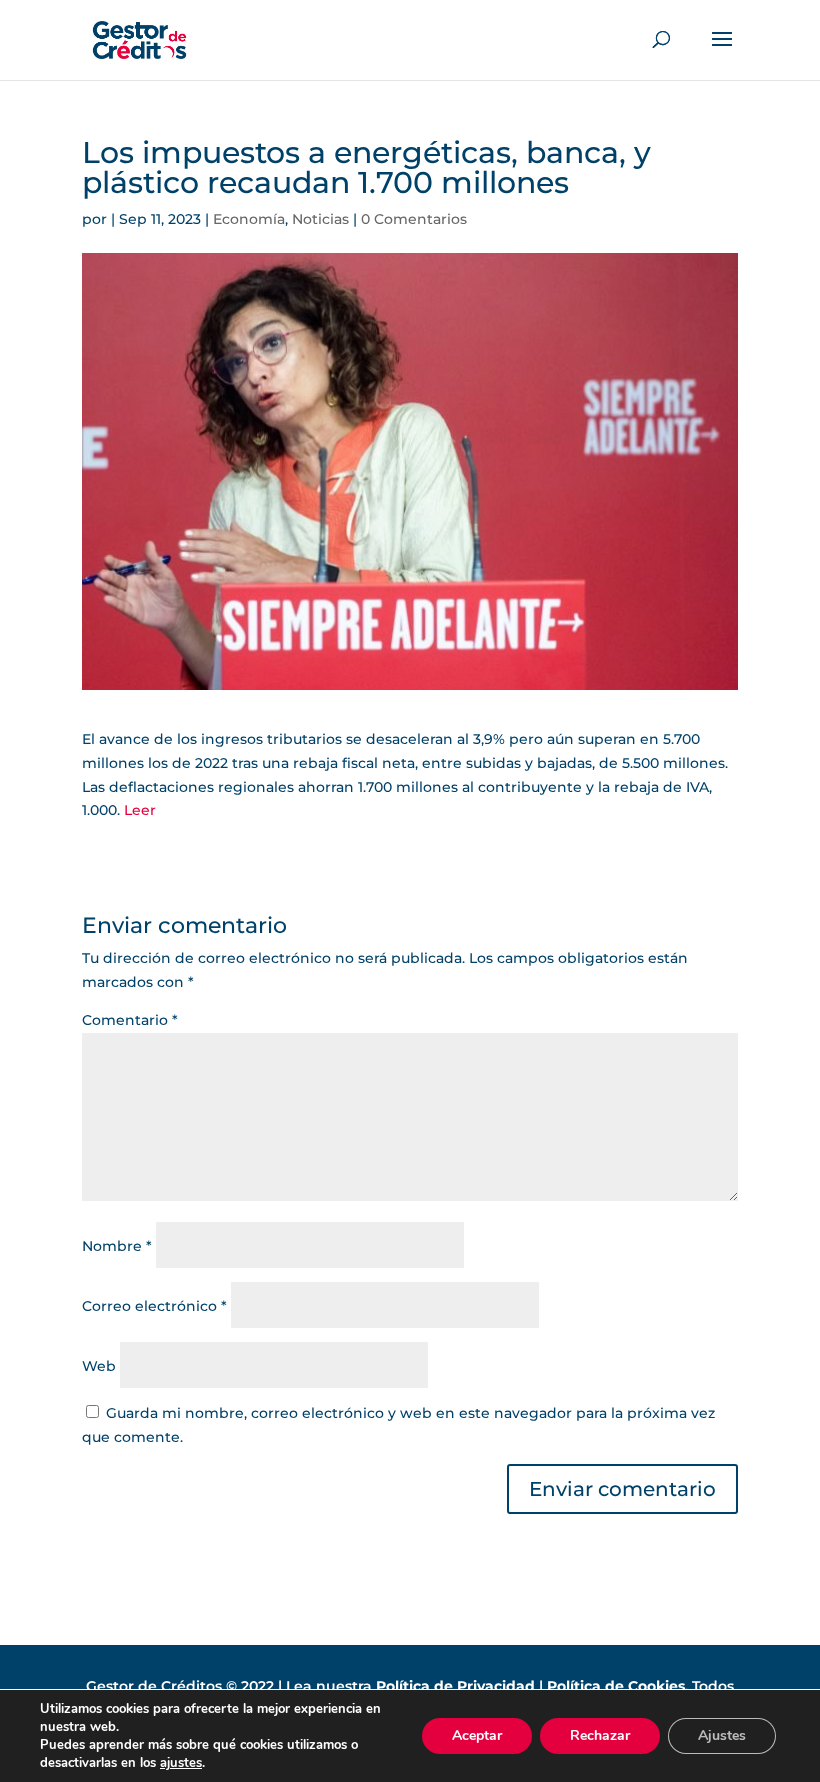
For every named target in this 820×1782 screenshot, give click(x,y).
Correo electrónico (154, 1306)
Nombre (117, 1246)
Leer (140, 810)
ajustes (181, 1763)
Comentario (130, 1020)
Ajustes (722, 1735)
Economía (249, 219)
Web (99, 1366)
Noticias (320, 219)
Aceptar (477, 1735)
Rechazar (600, 1735)
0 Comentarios (414, 219)
